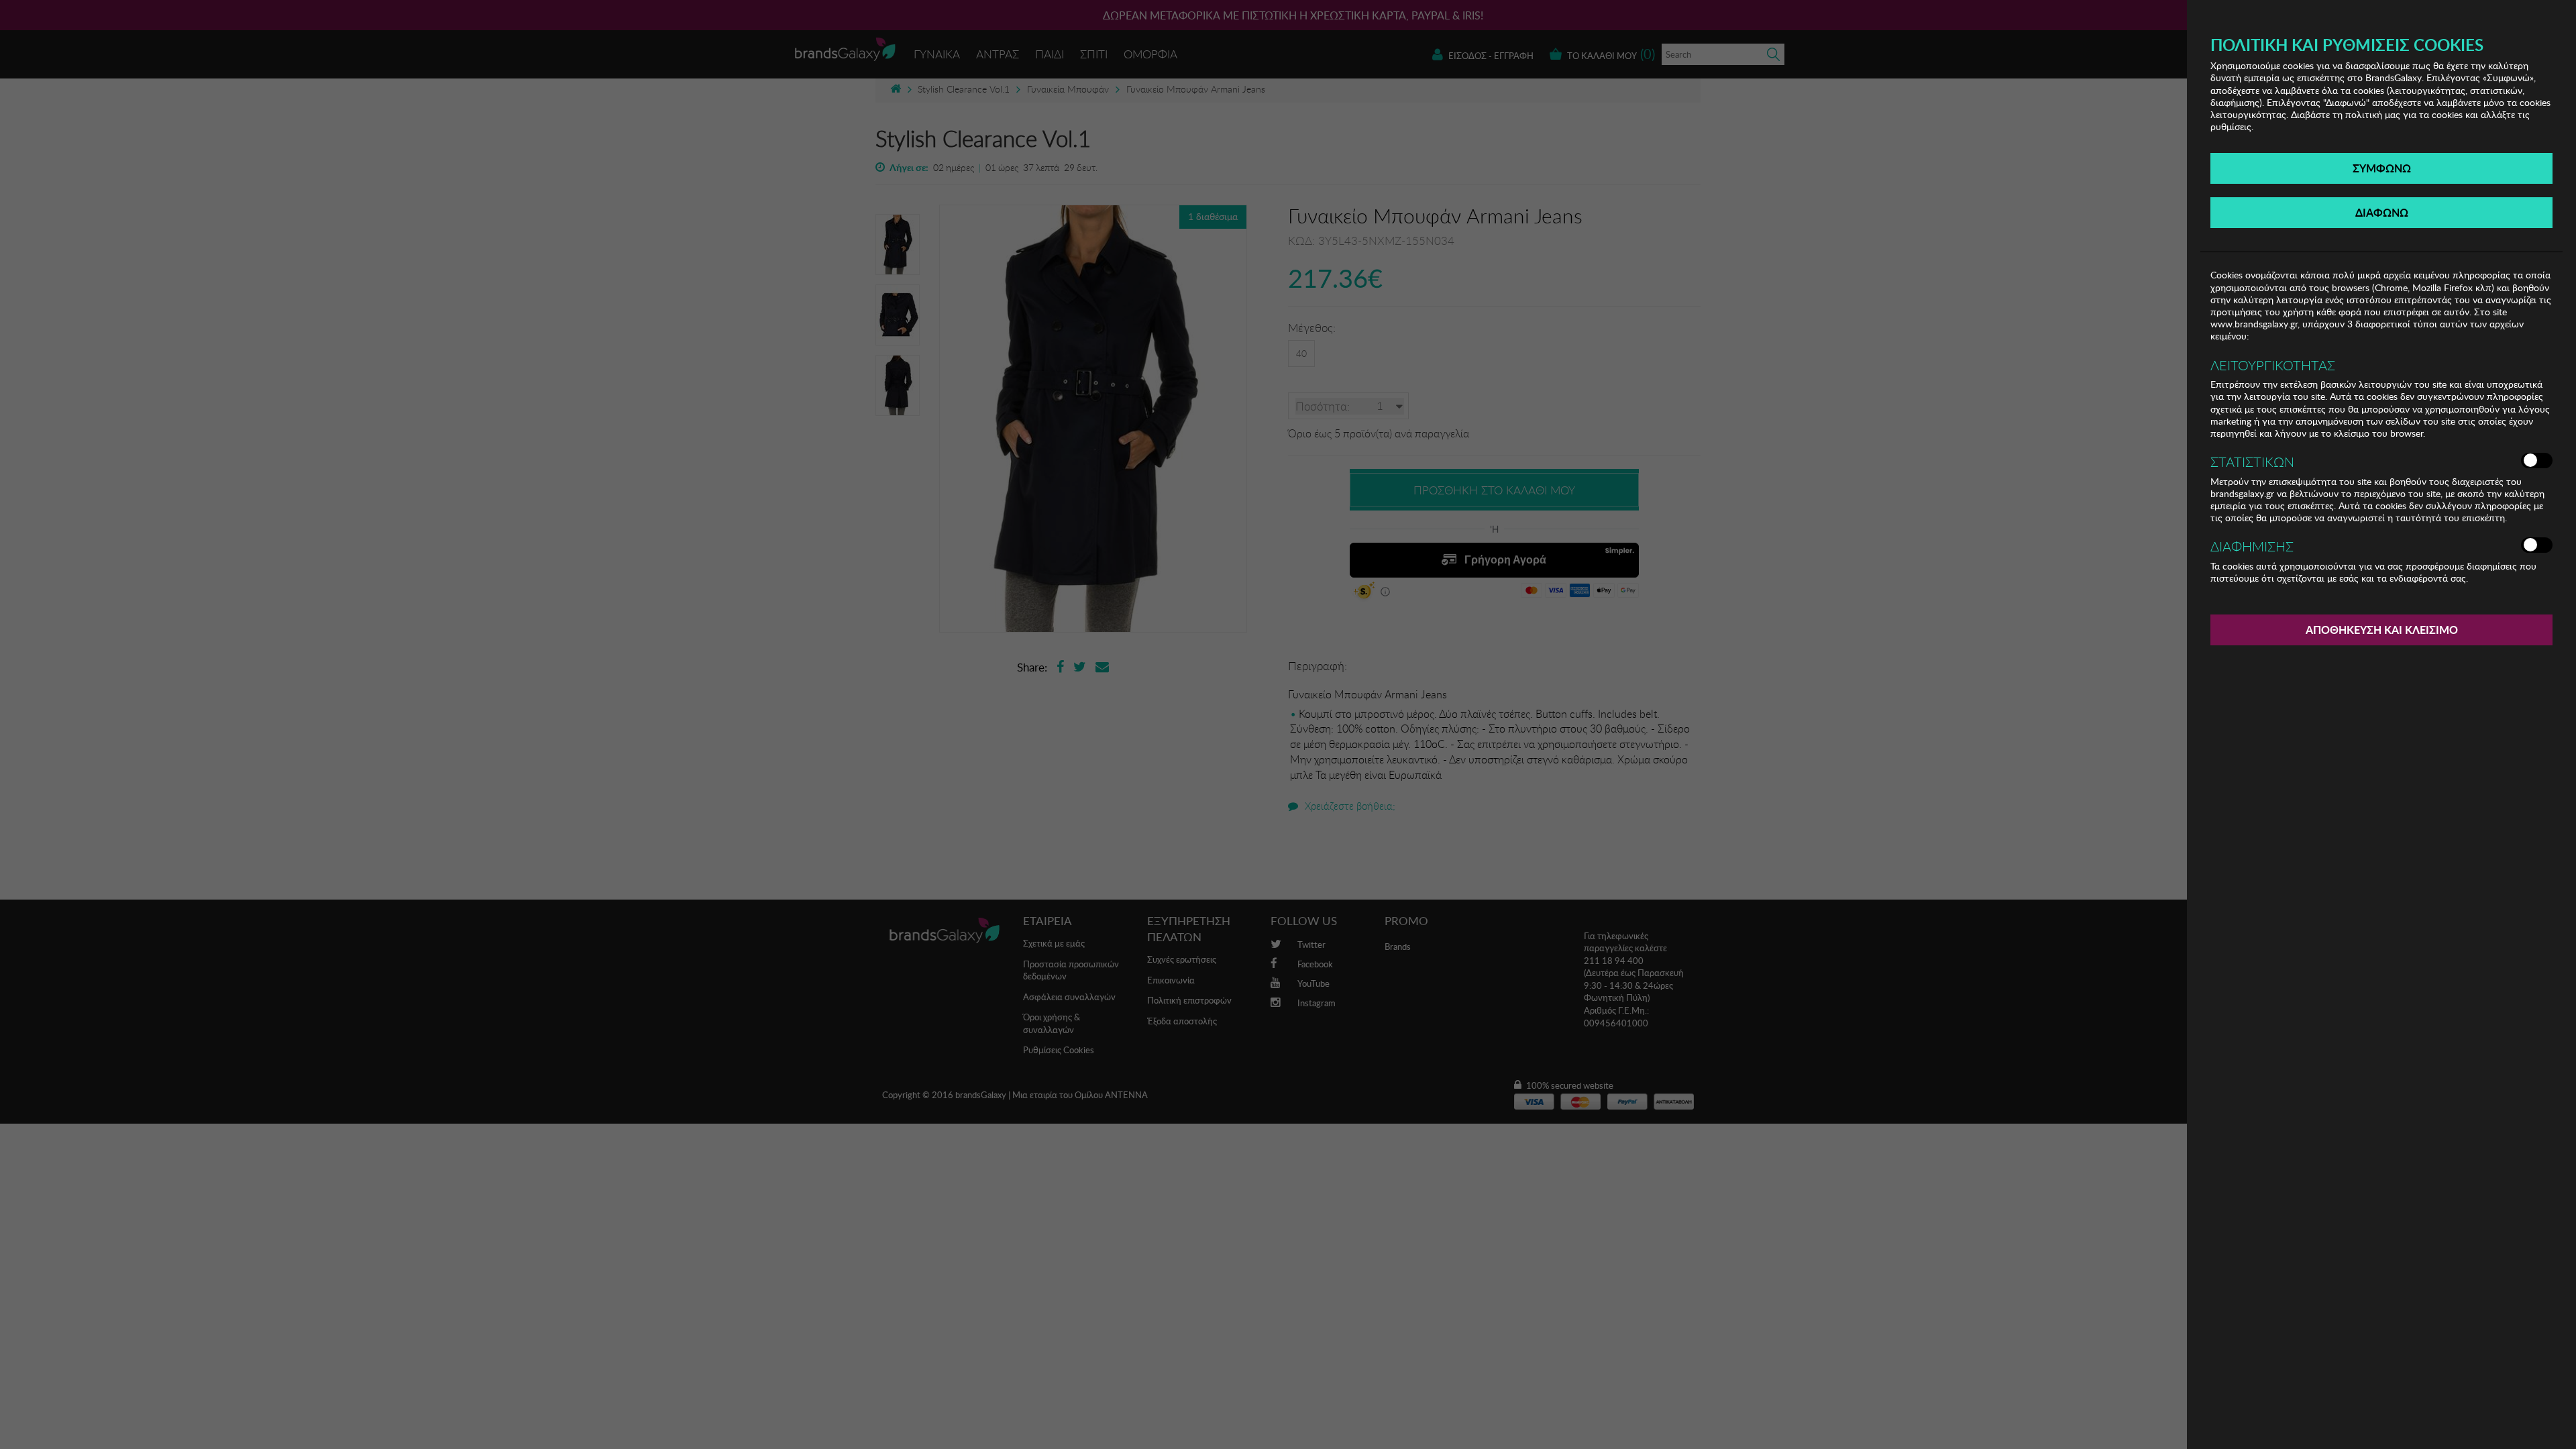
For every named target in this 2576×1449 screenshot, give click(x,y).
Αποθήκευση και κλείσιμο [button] (2382, 630)
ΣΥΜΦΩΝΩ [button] (2382, 168)
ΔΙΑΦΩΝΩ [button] (2382, 212)
